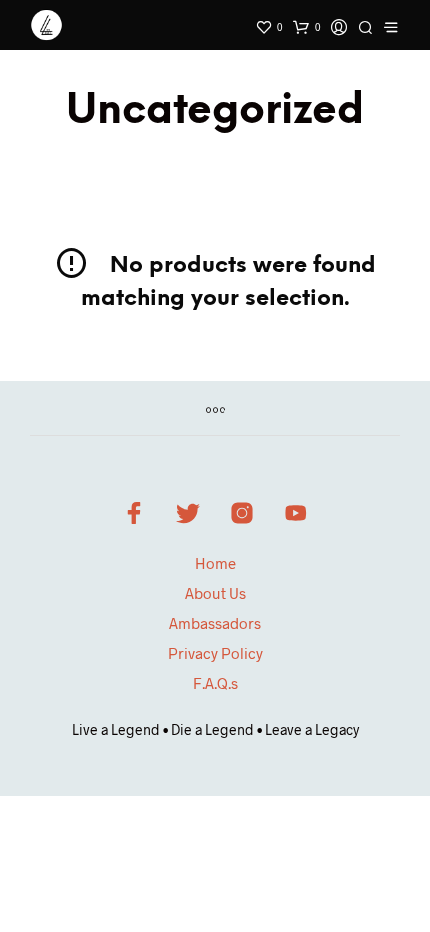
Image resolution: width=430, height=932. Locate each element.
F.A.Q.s (215, 683)
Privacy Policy (215, 653)
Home (215, 563)
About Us (215, 593)
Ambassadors (215, 623)
